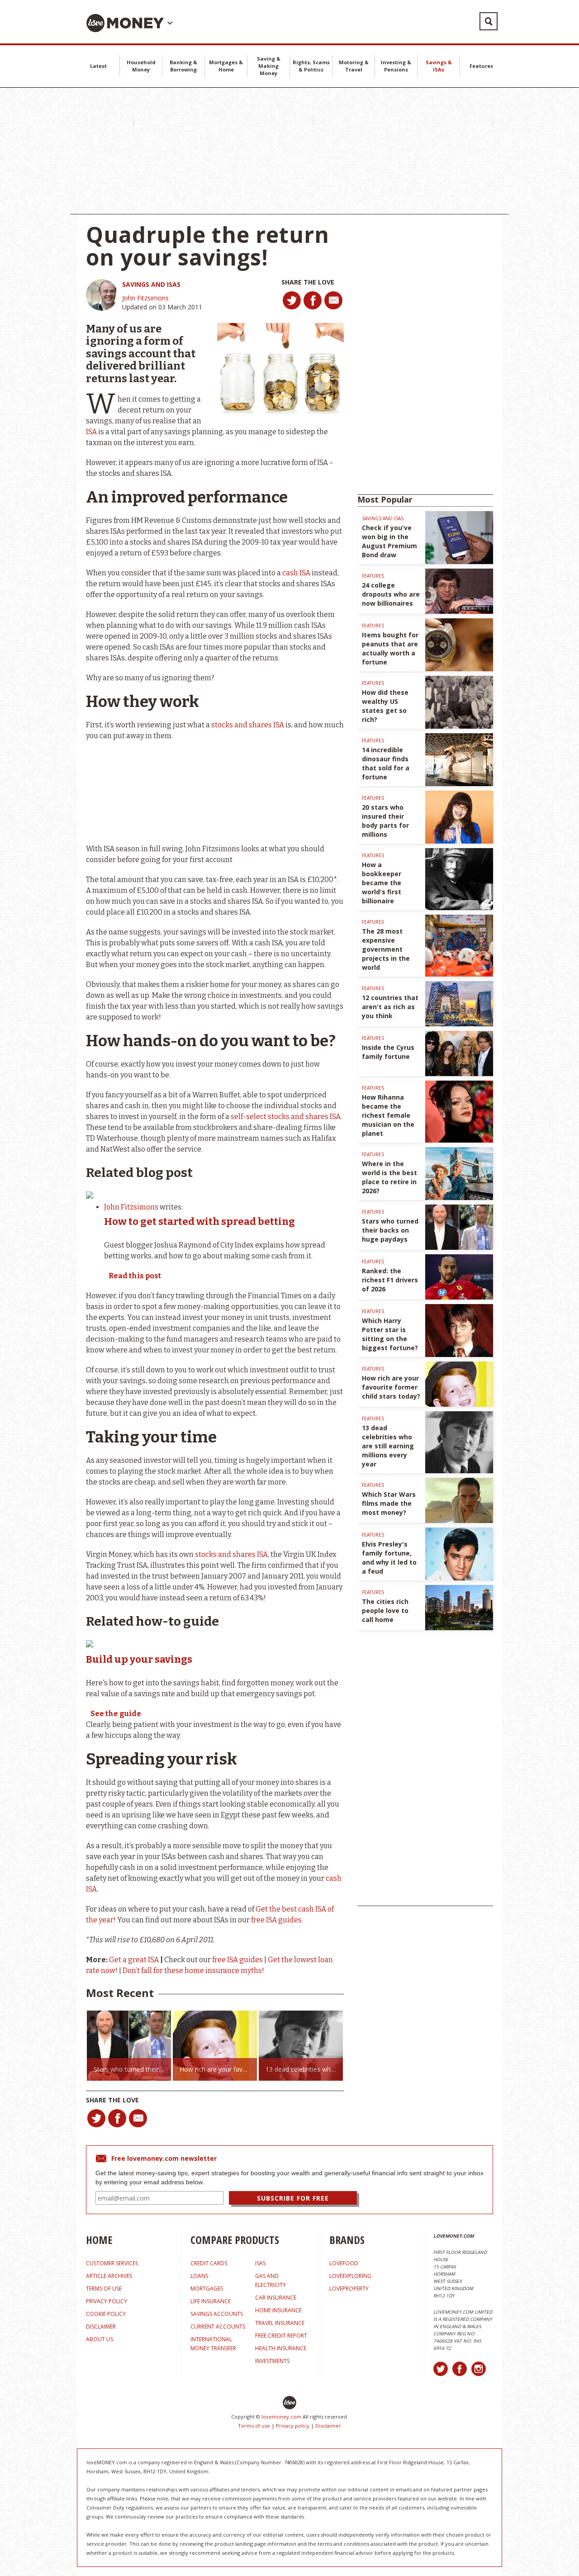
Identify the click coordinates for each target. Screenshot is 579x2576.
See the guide (116, 1714)
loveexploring (350, 2276)
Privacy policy (293, 2426)
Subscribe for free (293, 2198)
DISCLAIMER (101, 2327)
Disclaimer (328, 2426)
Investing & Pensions (396, 66)
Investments (272, 2361)
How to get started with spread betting (199, 1222)
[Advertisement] (289, 151)
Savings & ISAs (439, 66)
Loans (199, 2276)
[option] (129, 2046)
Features (481, 66)
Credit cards (209, 2263)
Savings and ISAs (151, 284)
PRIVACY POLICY (107, 2301)
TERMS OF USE (104, 2289)
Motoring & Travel (354, 66)
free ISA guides (276, 1920)
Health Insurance (281, 2348)
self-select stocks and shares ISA (286, 1117)
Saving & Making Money (269, 66)
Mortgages (207, 2289)
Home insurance (278, 2310)
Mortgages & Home (226, 66)
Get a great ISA (135, 1960)
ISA (92, 432)
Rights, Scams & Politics (311, 66)
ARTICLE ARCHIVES (109, 2276)
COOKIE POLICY (106, 2314)
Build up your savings (139, 1659)
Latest (98, 66)
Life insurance (211, 2301)
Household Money (141, 66)
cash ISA (296, 573)
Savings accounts (217, 2314)
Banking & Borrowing (183, 66)
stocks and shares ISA (248, 725)
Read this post (135, 1276)
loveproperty (349, 2289)
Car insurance (276, 2298)
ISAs (260, 2263)
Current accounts (218, 2327)
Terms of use (254, 2426)
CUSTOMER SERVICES (112, 2263)
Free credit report (281, 2336)
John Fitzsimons (145, 298)
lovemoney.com (281, 2417)
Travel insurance (280, 2323)
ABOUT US (100, 2339)
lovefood (344, 2263)
